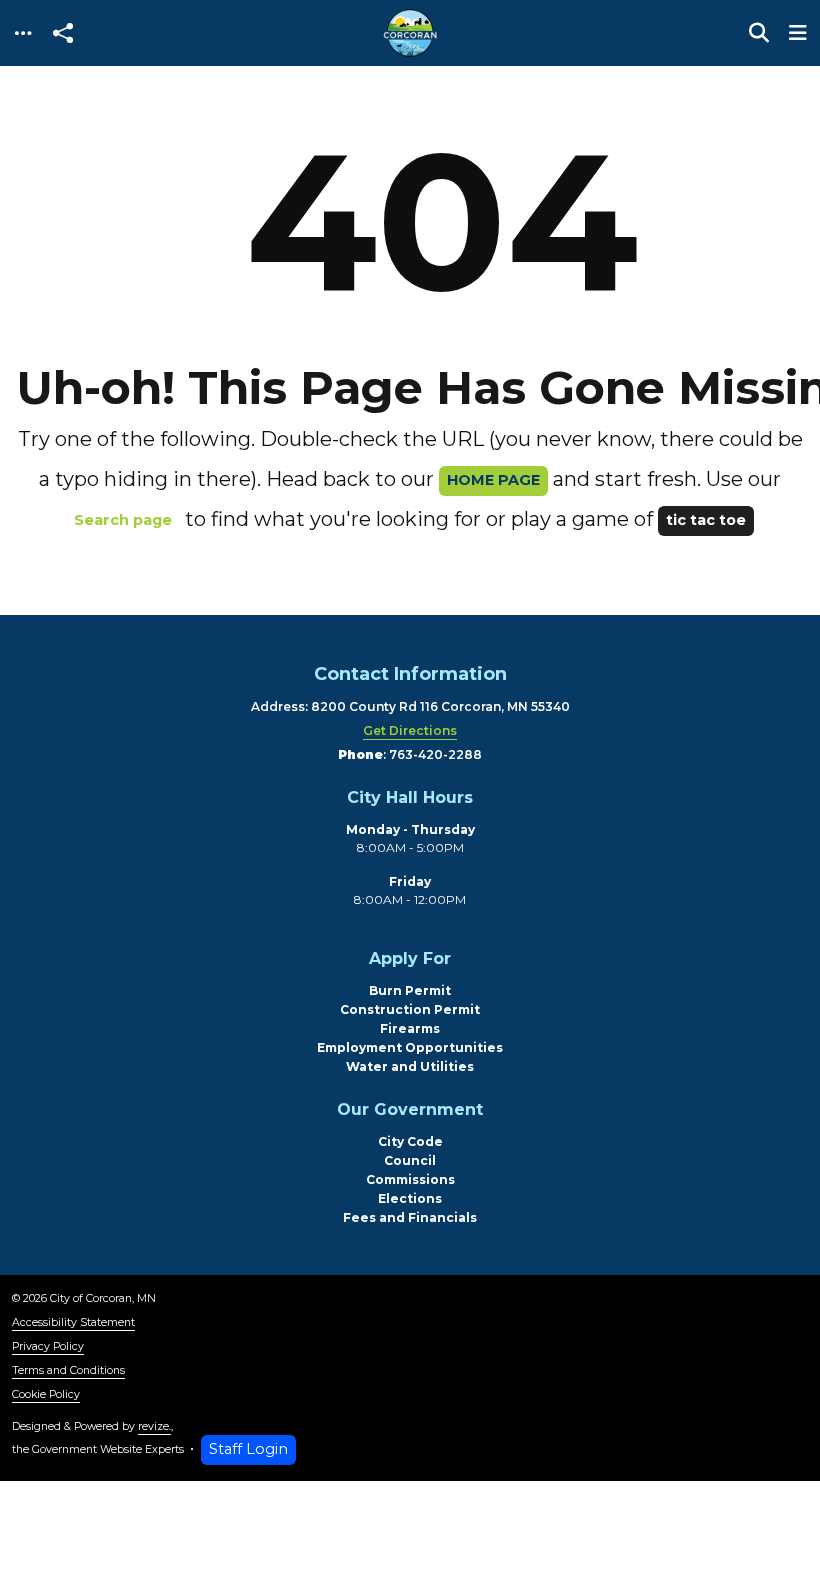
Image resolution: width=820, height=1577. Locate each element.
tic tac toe (706, 520)
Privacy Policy (48, 1346)
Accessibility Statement (73, 1322)
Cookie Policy (46, 1394)
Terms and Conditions (68, 1370)
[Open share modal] (63, 33)
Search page (123, 520)
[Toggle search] (759, 33)
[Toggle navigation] (23, 33)
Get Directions (410, 730)
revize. (154, 1426)
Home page (493, 480)
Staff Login (248, 1449)
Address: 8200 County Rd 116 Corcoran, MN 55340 (410, 706)
